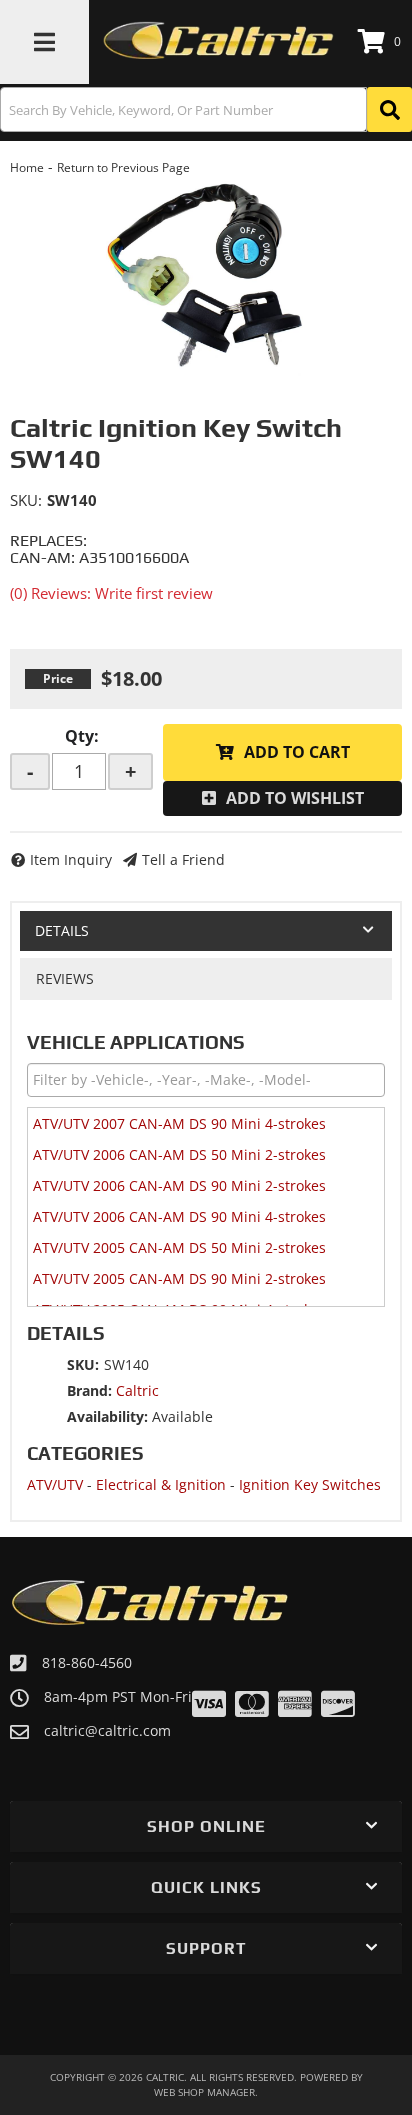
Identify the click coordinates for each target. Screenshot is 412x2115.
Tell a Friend (183, 859)
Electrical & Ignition (161, 1484)
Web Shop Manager (204, 2092)
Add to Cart (297, 752)
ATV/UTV (55, 1484)
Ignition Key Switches (310, 1484)
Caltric (137, 1390)
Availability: (107, 1416)
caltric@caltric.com (107, 1731)
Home (27, 167)
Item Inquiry (71, 859)
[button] (206, 109)
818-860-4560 (87, 1662)
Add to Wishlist (295, 798)
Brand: (89, 1390)
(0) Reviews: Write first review (111, 593)
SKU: (26, 500)
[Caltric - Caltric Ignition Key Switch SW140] (206, 277)
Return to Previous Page (123, 167)
